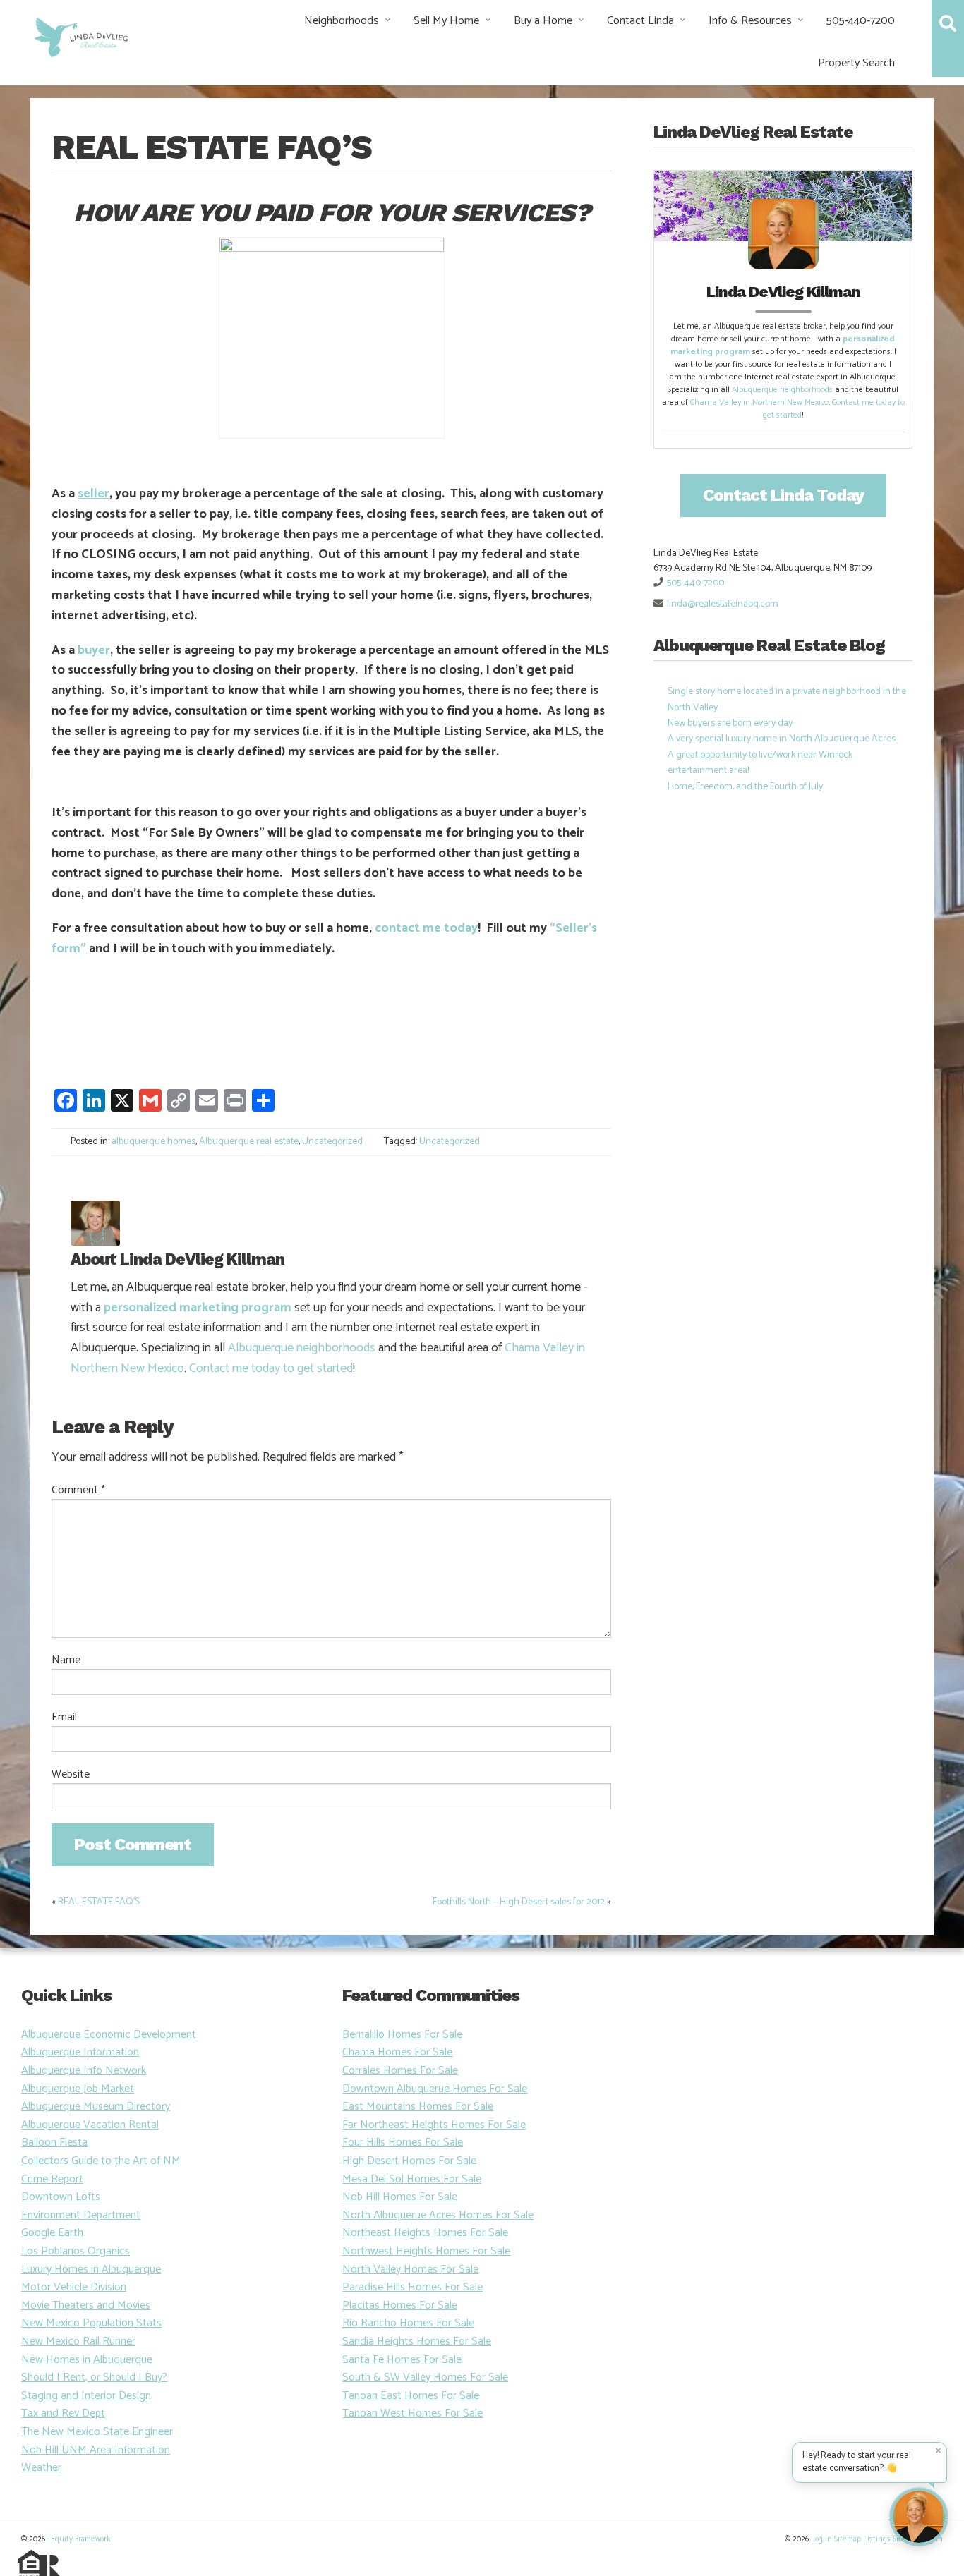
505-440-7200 (861, 21)
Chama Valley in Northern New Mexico (759, 402)
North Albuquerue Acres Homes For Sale (438, 2215)
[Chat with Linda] (919, 2517)
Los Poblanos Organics (76, 2251)
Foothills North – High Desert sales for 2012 (519, 1902)
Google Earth (52, 2233)
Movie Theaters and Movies (86, 2305)
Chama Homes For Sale (397, 2052)
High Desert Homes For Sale (409, 2161)
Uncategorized (332, 1142)
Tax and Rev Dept (63, 2413)
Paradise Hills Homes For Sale (412, 2287)
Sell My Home (446, 21)
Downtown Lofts (61, 2197)
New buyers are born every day (730, 723)
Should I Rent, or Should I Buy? (94, 2377)
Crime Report (52, 2179)
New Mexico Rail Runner (78, 2341)
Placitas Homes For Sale (400, 2305)
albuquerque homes (153, 1142)
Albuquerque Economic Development (109, 2035)
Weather (41, 2468)
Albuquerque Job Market (78, 2089)
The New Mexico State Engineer (97, 2432)
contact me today (426, 928)
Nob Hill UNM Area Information (96, 2450)
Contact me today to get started (271, 1368)
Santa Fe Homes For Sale (402, 2360)
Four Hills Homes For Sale (403, 2143)
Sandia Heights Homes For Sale (417, 2341)
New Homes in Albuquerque (87, 2360)
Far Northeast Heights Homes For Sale (434, 2125)
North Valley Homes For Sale (410, 2270)
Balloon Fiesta (54, 2143)
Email (64, 1718)
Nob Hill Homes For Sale (400, 2197)
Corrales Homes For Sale (400, 2071)
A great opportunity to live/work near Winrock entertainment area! (760, 763)
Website (71, 1775)
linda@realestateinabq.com (723, 604)
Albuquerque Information (80, 2052)
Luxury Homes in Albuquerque (91, 2270)
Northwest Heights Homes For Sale (426, 2251)
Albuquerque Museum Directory (96, 2107)
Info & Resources (750, 21)
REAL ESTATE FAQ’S (99, 1902)
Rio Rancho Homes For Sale (408, 2323)
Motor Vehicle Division (74, 2287)
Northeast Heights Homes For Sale (425, 2233)
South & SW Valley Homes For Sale (425, 2377)
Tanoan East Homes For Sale (411, 2396)
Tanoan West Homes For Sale (412, 2413)
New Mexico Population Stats (91, 2323)
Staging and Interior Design (86, 2396)
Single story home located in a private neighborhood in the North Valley (787, 699)
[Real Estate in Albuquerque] (80, 36)
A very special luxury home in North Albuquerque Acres (782, 739)
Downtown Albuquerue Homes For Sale (435, 2089)
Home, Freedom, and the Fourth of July (745, 787)
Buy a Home (543, 21)
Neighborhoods (342, 21)
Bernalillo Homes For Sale (402, 2035)
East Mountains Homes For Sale (418, 2107)
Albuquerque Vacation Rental (90, 2125)
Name (66, 1660)
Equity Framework (80, 2539)
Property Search (856, 63)
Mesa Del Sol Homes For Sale (412, 2179)
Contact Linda (640, 21)
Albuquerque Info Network (84, 2071)
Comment (78, 1490)
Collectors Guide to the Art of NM (101, 2161)
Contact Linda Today (783, 495)
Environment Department (81, 2215)
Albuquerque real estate (249, 1142)
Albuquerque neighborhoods (302, 1348)
